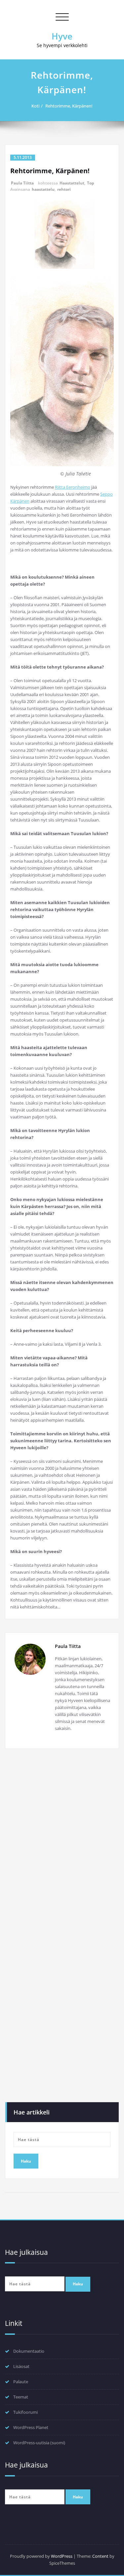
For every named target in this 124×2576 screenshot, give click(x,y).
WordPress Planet (31, 2427)
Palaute (21, 2382)
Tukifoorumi (25, 2412)
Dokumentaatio (29, 2351)
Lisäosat (21, 2366)
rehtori (64, 189)
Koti (35, 106)
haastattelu (43, 189)
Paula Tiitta (22, 183)
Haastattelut (72, 183)
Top (91, 183)
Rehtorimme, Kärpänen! (69, 106)
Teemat (21, 2397)
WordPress (62, 2556)
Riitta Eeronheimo (73, 487)
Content (100, 2556)
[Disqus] (62, 1845)
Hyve (62, 36)
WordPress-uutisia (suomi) (39, 2443)
